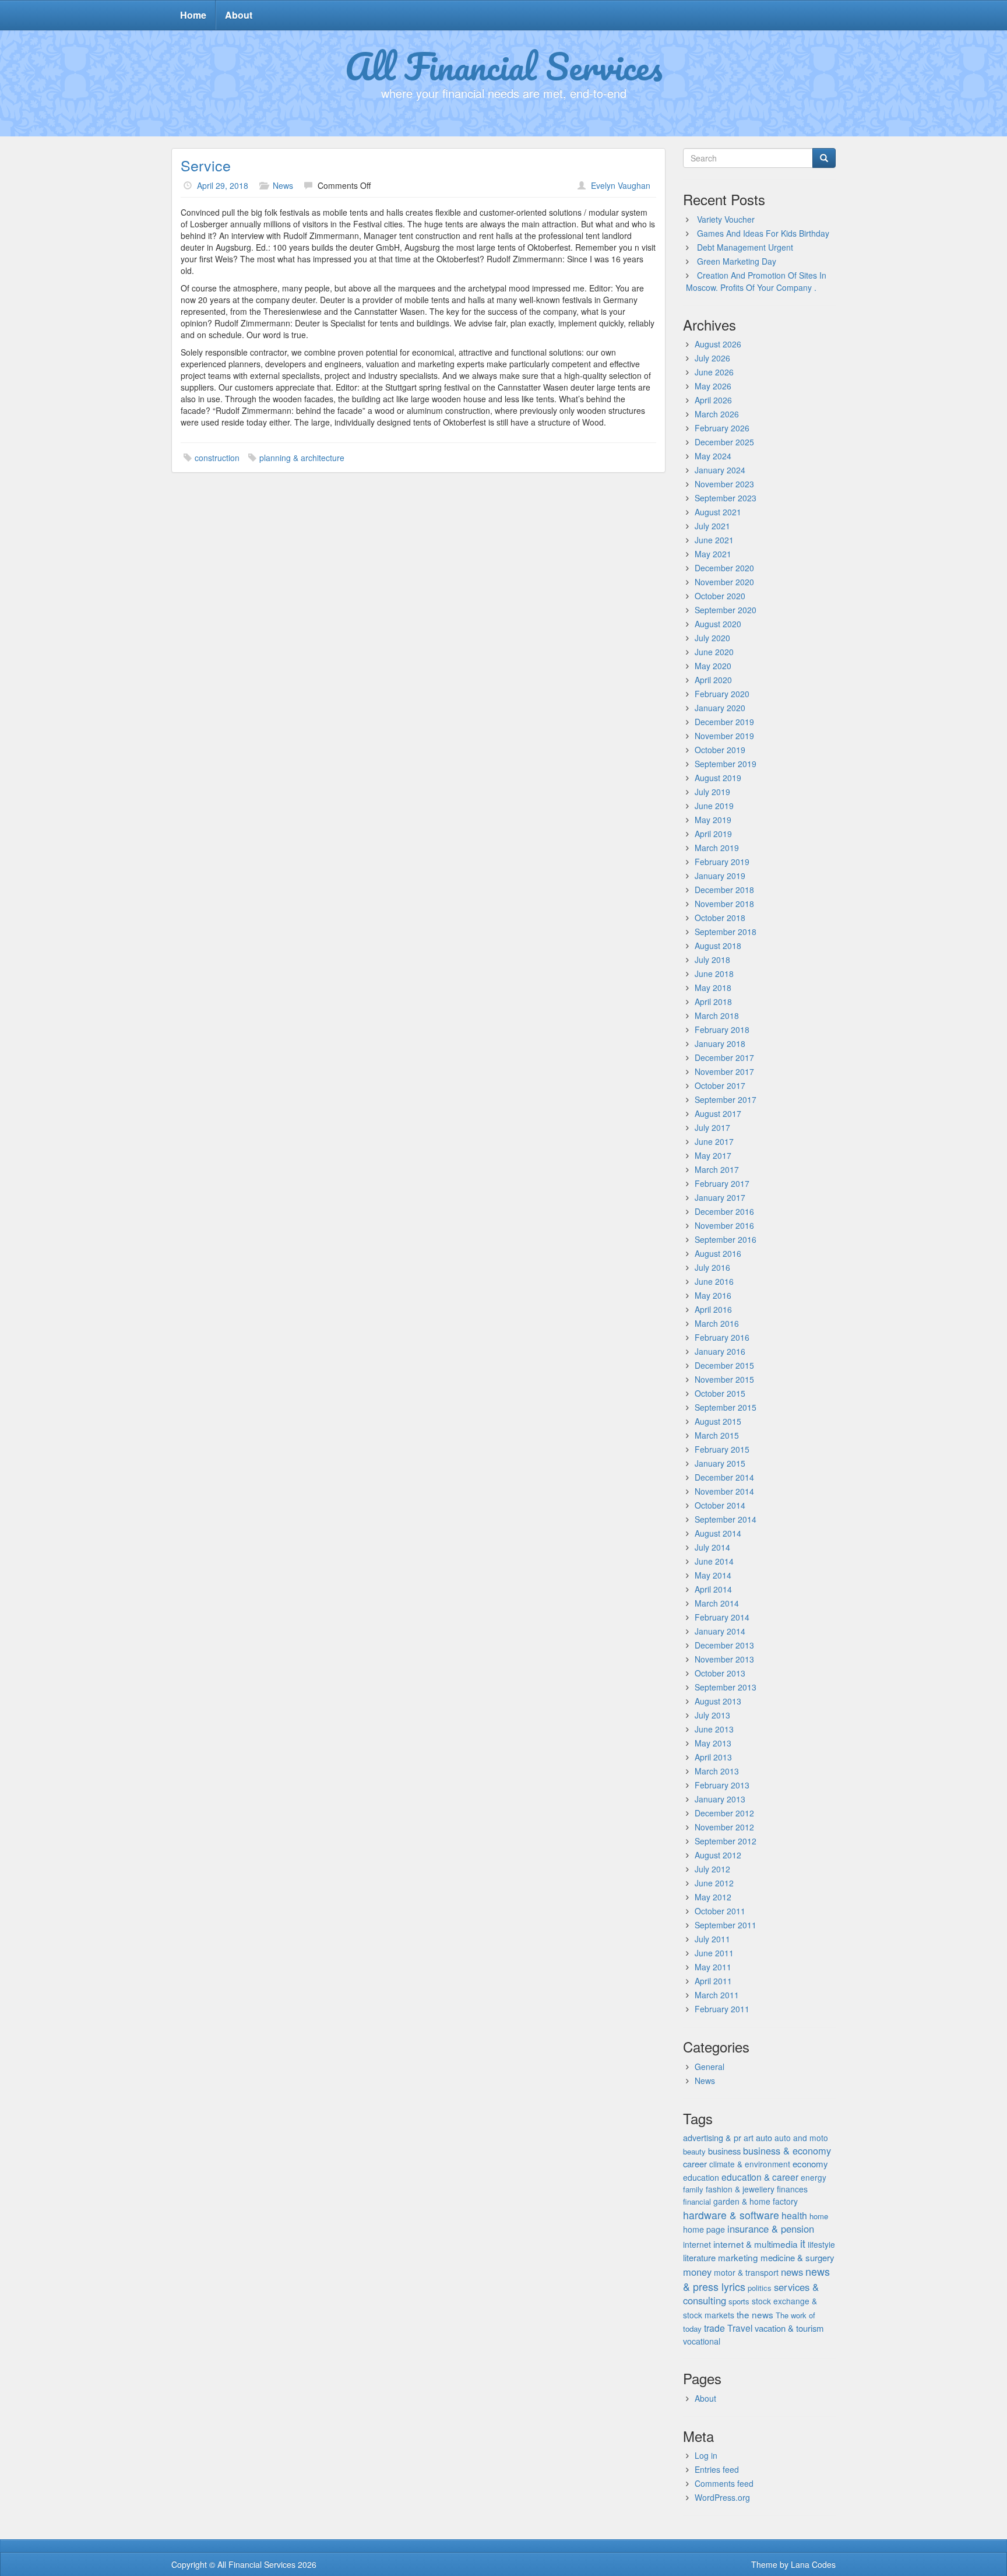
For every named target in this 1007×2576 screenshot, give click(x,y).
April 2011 (713, 1981)
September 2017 (726, 1099)
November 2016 (724, 1225)
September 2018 (726, 932)
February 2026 (722, 428)
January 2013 (720, 1799)
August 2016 (718, 1253)
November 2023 (724, 484)
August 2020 (718, 624)
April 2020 (713, 680)
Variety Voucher (726, 219)
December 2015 (724, 1365)
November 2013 (724, 1659)
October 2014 (720, 1505)
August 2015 (718, 1421)
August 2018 (718, 946)
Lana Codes (813, 2564)
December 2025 (724, 442)
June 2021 (714, 540)
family (693, 2189)
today (692, 2329)
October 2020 (720, 596)
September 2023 (726, 498)
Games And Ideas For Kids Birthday (763, 233)
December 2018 (724, 890)
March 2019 (717, 848)
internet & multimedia (756, 2244)
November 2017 (724, 1071)
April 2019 (713, 834)
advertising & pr (712, 2137)
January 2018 (720, 1043)
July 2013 (712, 1715)
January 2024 (720, 470)
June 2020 (714, 652)
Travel (740, 2328)
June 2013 (714, 1729)
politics (760, 2288)
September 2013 (726, 1687)
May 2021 (713, 554)
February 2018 (722, 1029)
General (710, 2067)
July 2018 (712, 960)
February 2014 (722, 1617)
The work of (795, 2315)
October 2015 (720, 1393)
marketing (738, 2257)
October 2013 (720, 1673)
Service (206, 165)
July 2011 (712, 1939)
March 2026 (717, 414)
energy (814, 2177)
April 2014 (713, 1589)
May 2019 (713, 820)
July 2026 (712, 358)
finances (792, 2189)
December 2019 (724, 722)
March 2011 (717, 1995)
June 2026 (714, 372)
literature (699, 2257)
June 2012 (714, 1883)
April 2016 (713, 1309)
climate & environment (750, 2164)
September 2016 (726, 1239)
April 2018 (713, 1001)
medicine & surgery (797, 2257)
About (239, 15)
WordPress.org (722, 2497)
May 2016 (713, 1295)
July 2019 (712, 792)
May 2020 (713, 666)
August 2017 (718, 1113)
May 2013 (713, 1743)
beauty (694, 2151)
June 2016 (714, 1281)
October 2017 (720, 1085)
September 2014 (726, 1519)
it (803, 2243)
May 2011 (713, 1967)
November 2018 (724, 904)
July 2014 (712, 1547)
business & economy (787, 2150)
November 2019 (724, 736)
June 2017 (714, 1141)
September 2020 (726, 610)
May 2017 (713, 1155)
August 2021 (718, 512)
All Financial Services (504, 66)
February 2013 (722, 1785)
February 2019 (722, 862)
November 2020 (724, 582)
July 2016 (712, 1267)
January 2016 (720, 1351)
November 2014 (724, 1491)
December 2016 (724, 1211)
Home (193, 15)
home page (704, 2229)
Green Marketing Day (737, 261)
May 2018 (713, 987)
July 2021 (712, 526)
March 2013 (717, 1771)
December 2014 (724, 1477)
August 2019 (718, 778)
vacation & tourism (789, 2328)
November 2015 (724, 1379)
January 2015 (720, 1463)
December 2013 (724, 1645)
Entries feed (717, 2469)
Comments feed (724, 2483)
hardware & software (731, 2215)
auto (764, 2137)
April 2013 (713, 1757)
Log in (706, 2455)
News (283, 185)
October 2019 (720, 750)
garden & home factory (756, 2201)
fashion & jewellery (740, 2189)
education (701, 2177)
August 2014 (718, 1533)
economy (810, 2164)
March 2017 (717, 1169)
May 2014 (713, 1575)
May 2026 (713, 386)
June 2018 (714, 974)
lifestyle (821, 2244)
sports (739, 2301)
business (724, 2151)
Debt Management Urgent (745, 247)
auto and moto (801, 2138)
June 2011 (714, 1953)
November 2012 (724, 1827)
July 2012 (712, 1869)
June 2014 (714, 1561)
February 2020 (722, 694)
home (819, 2216)
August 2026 (718, 344)
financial (697, 2201)
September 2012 (726, 1841)
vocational (702, 2341)
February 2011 (722, 2009)
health (794, 2215)
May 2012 (713, 1897)
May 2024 (713, 456)
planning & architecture (302, 458)
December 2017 (724, 1057)
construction (217, 458)
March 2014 (717, 1603)
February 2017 (722, 1183)
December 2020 (724, 568)
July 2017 (712, 1127)
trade (714, 2328)
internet (697, 2244)
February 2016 (722, 1337)
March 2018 (717, 1015)
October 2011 (720, 1911)
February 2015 (722, 1449)
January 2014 (720, 1631)
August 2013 (718, 1701)
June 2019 (714, 806)
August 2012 (718, 1855)
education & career (760, 2177)
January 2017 (720, 1197)
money (697, 2272)
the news (755, 2314)
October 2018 (720, 918)
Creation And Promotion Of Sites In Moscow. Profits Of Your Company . (756, 281)
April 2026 (713, 400)
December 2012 (724, 1813)
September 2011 (726, 1925)
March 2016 (717, 1323)
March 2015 (717, 1435)
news (792, 2272)
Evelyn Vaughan (621, 185)
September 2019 (726, 764)
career (695, 2164)
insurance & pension (771, 2229)
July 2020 (712, 638)
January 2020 (720, 708)
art (749, 2138)
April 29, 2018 (223, 185)
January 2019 (720, 876)
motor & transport (746, 2272)
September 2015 (726, 1407)
